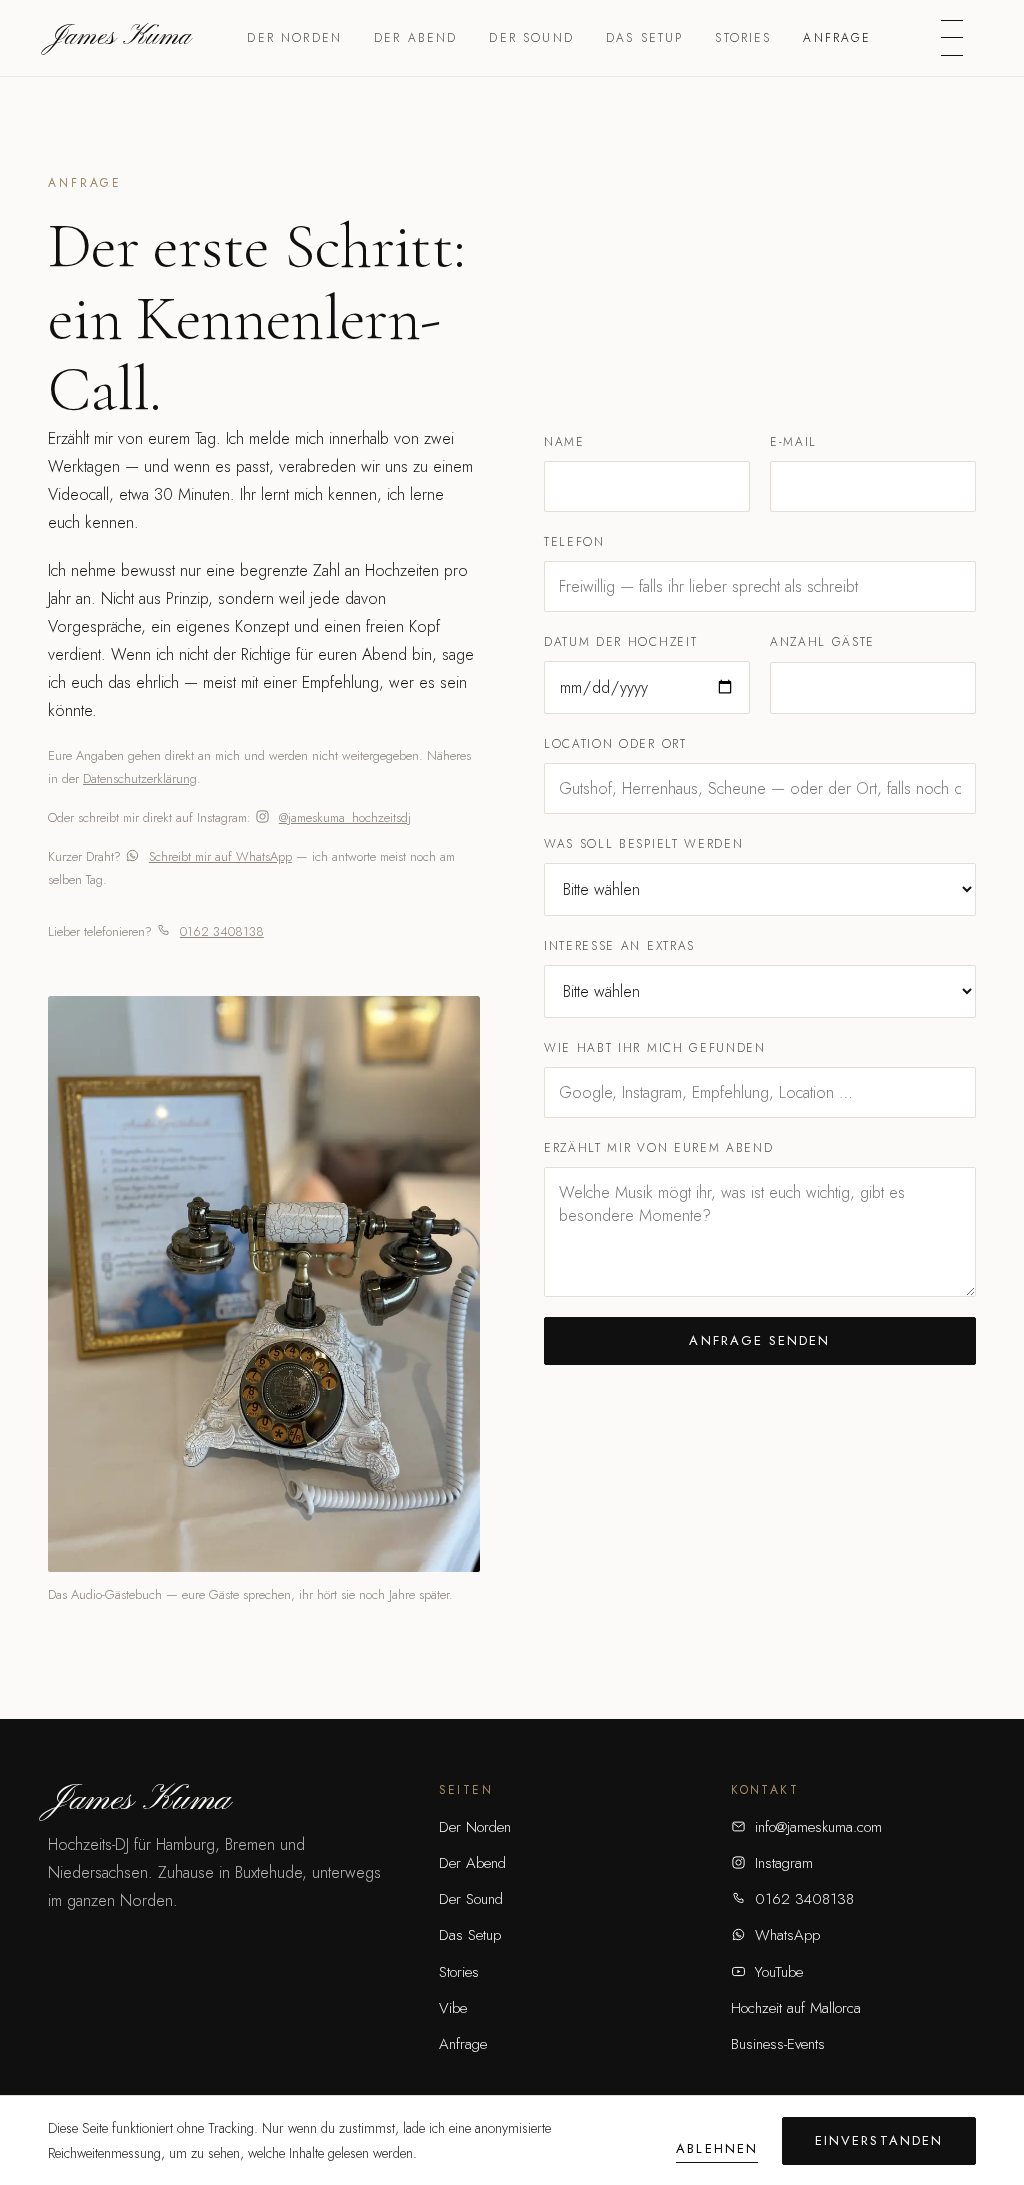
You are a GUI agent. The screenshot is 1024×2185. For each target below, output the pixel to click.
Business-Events (778, 2044)
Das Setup (644, 38)
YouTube (779, 1972)
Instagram (784, 1863)
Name (564, 442)
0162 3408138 (222, 931)
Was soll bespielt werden (643, 844)
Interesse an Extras (619, 946)
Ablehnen (717, 2148)
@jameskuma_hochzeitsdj (345, 817)
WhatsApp (787, 1935)
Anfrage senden (759, 1340)
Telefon (574, 542)
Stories (743, 38)
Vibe (453, 2008)
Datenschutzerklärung (140, 778)
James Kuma (119, 37)
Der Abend (415, 38)
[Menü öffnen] (952, 38)
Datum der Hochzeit (620, 642)
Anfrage (837, 38)
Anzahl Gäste (822, 642)
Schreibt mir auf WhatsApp (220, 856)
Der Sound (531, 38)
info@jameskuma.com (818, 1827)
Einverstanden (879, 2140)
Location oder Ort (615, 744)
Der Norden (294, 38)
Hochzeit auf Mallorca (796, 2008)
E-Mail (793, 442)
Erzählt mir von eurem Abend (658, 1148)
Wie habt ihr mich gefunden (655, 1048)
